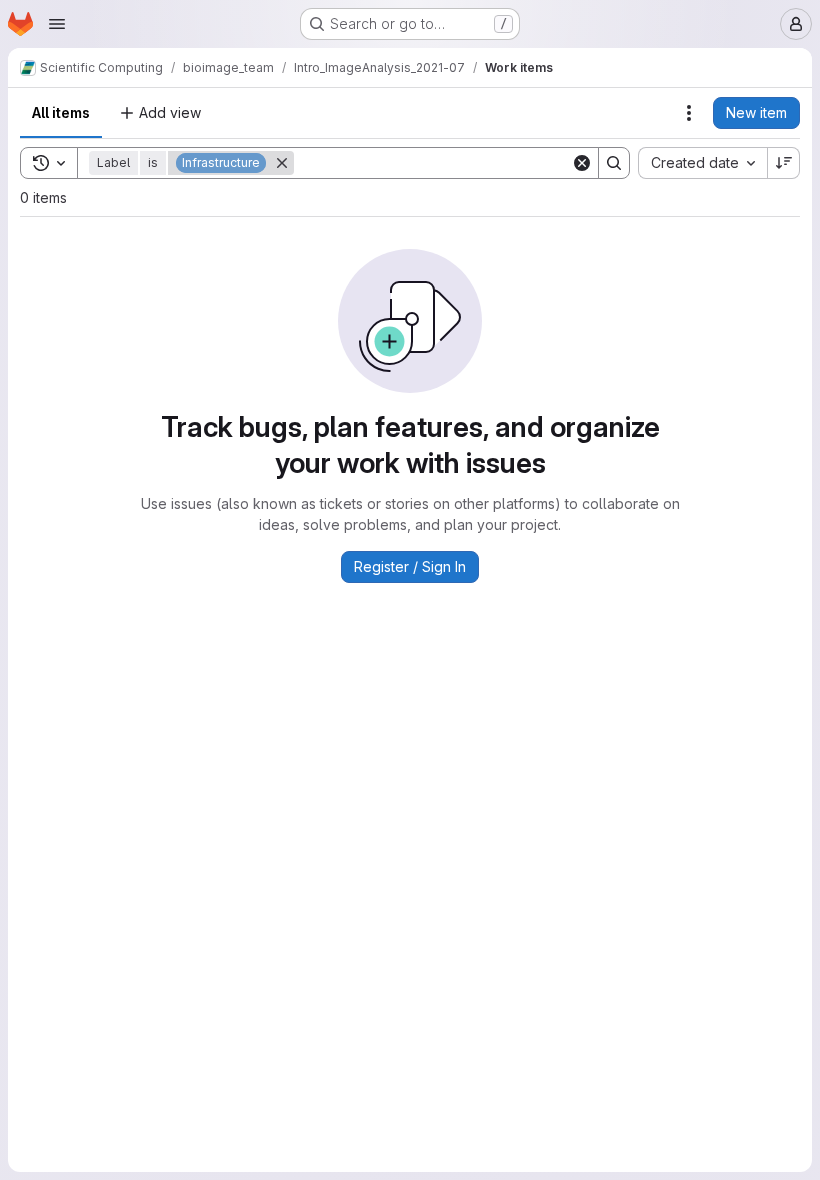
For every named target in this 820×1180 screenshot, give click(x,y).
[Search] (614, 163)
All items (61, 112)
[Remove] (282, 163)
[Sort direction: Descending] (784, 163)
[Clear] (582, 163)
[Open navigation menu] (57, 24)
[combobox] (702, 163)
